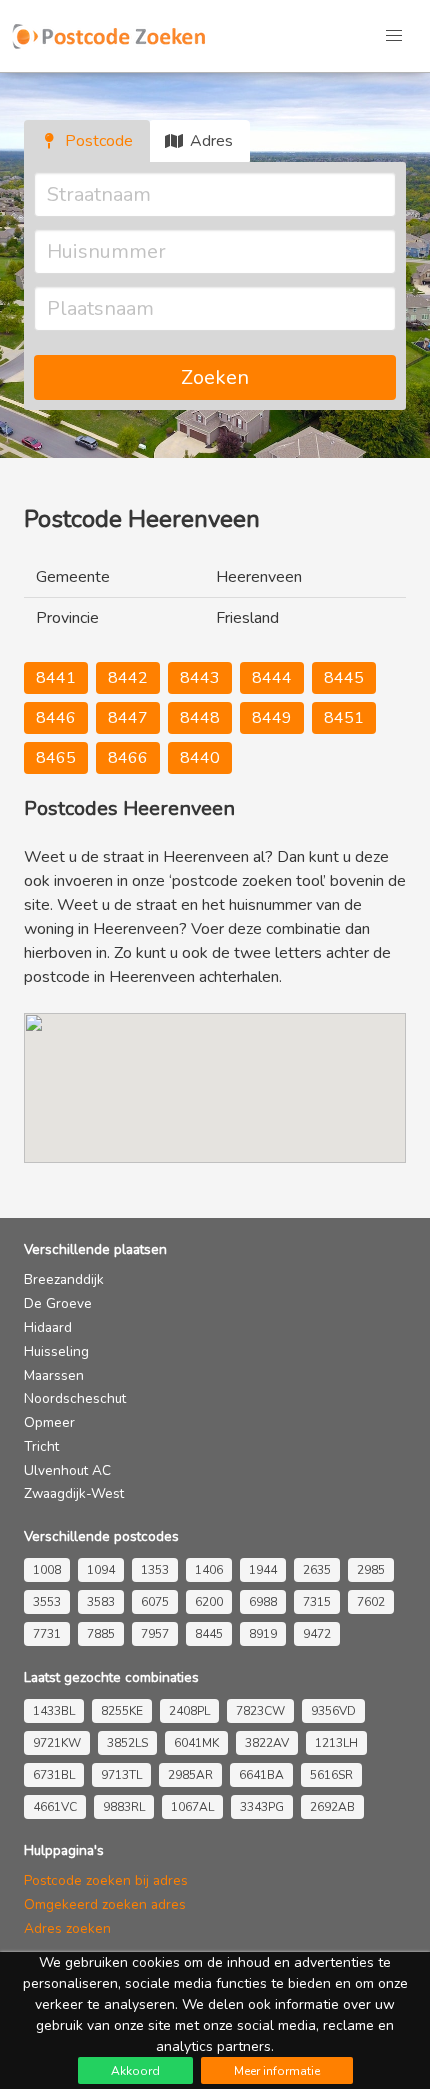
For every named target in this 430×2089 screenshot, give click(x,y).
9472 (317, 1634)
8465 (56, 758)
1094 (101, 1570)
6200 (209, 1602)
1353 (155, 1570)
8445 (344, 678)
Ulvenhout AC (67, 1470)
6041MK (196, 1743)
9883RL (124, 1807)
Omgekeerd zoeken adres (105, 1904)
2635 (317, 1570)
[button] (394, 36)
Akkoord (135, 2071)
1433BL (54, 1711)
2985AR (190, 1775)
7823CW (260, 1711)
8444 (272, 678)
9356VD (333, 1711)
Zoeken (215, 377)
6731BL (54, 1775)
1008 (47, 1570)
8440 (200, 758)
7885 (101, 1634)
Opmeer (49, 1422)
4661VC (55, 1807)
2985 (371, 1570)
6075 (155, 1602)
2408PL (189, 1711)
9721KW (57, 1743)
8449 (272, 718)
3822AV (267, 1743)
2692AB (332, 1807)
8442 (128, 678)
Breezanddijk (64, 1279)
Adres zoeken (67, 1928)
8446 (56, 718)
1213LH (336, 1743)
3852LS (127, 1743)
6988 (263, 1602)
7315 (317, 1602)
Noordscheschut (75, 1398)
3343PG (262, 1807)
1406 (209, 1570)
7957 (155, 1634)
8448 (200, 718)
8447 (128, 718)
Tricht (41, 1446)
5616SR (331, 1775)
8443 (200, 678)
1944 (263, 1570)
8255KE (122, 1711)
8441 (56, 678)
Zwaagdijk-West (74, 1493)
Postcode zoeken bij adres (106, 1880)
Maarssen (54, 1375)
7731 (47, 1634)
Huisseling (56, 1351)
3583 (101, 1602)
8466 (128, 758)
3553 (47, 1602)
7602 (371, 1602)
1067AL (192, 1807)
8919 (263, 1634)
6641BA (261, 1775)
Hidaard (48, 1327)
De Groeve (58, 1303)
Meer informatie (277, 2071)
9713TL (121, 1775)
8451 (344, 718)
